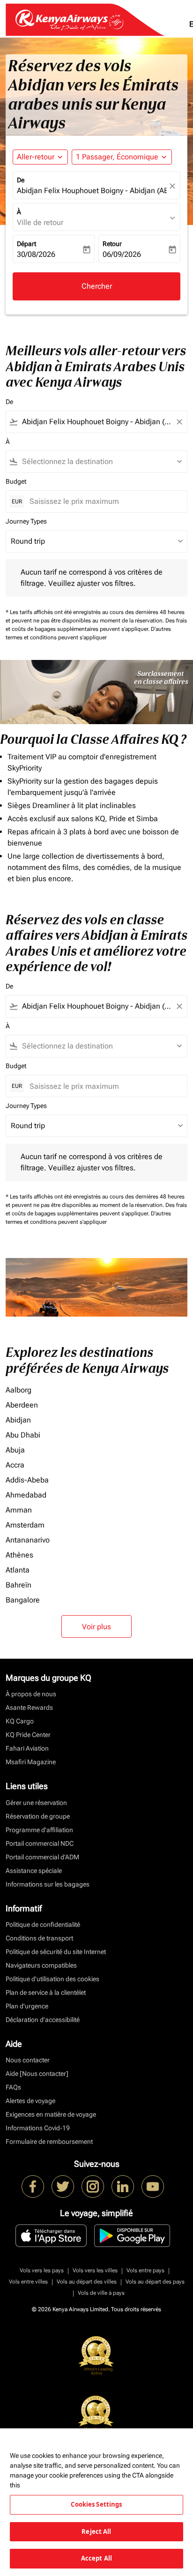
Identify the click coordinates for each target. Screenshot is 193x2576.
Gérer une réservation (36, 1803)
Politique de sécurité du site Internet (56, 1952)
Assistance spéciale (34, 1871)
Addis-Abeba (27, 1480)
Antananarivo (28, 1540)
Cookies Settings (96, 2504)
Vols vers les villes (95, 2270)
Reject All (96, 2531)
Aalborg (19, 1390)
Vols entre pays (145, 2270)
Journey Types (26, 521)
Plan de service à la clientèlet (46, 1992)
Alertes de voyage (30, 2101)
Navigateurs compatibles (41, 1965)
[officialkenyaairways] (93, 2187)
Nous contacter (28, 2060)
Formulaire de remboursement (49, 2142)
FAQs (13, 2087)
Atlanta (18, 1570)
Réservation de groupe (38, 1816)
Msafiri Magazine (31, 1762)
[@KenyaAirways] (63, 2187)
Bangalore (23, 1600)
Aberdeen (22, 1405)
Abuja (15, 1450)
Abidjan (18, 1420)
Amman (19, 1510)
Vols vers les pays (42, 2270)
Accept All (96, 2558)
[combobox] (96, 422)
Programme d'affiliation (39, 1830)
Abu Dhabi (23, 1435)
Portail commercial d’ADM (42, 1857)
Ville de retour (40, 222)
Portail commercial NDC (40, 1843)
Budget (16, 481)
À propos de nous (31, 1694)
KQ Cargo (20, 1721)
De (21, 180)
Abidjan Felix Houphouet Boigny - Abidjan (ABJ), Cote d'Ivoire (92, 191)
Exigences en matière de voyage (51, 2114)
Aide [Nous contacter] (37, 2074)
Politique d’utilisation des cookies (52, 1979)
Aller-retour (36, 157)
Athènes (19, 1555)
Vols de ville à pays (101, 2293)
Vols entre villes (28, 2282)
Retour (112, 244)
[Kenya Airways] (33, 2187)
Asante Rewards (29, 1707)
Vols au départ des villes (87, 2282)
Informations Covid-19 (38, 2128)
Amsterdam (25, 1525)
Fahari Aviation (27, 1748)
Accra (15, 1465)
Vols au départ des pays (155, 2282)
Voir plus (96, 1627)
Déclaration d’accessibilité (43, 2020)
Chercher (97, 286)
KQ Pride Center (28, 1735)
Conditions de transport (39, 1938)
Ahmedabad (26, 1495)
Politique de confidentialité (43, 1925)
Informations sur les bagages (48, 1884)
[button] (122, 157)
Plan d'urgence (27, 2006)
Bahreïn (19, 1585)
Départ (26, 244)
